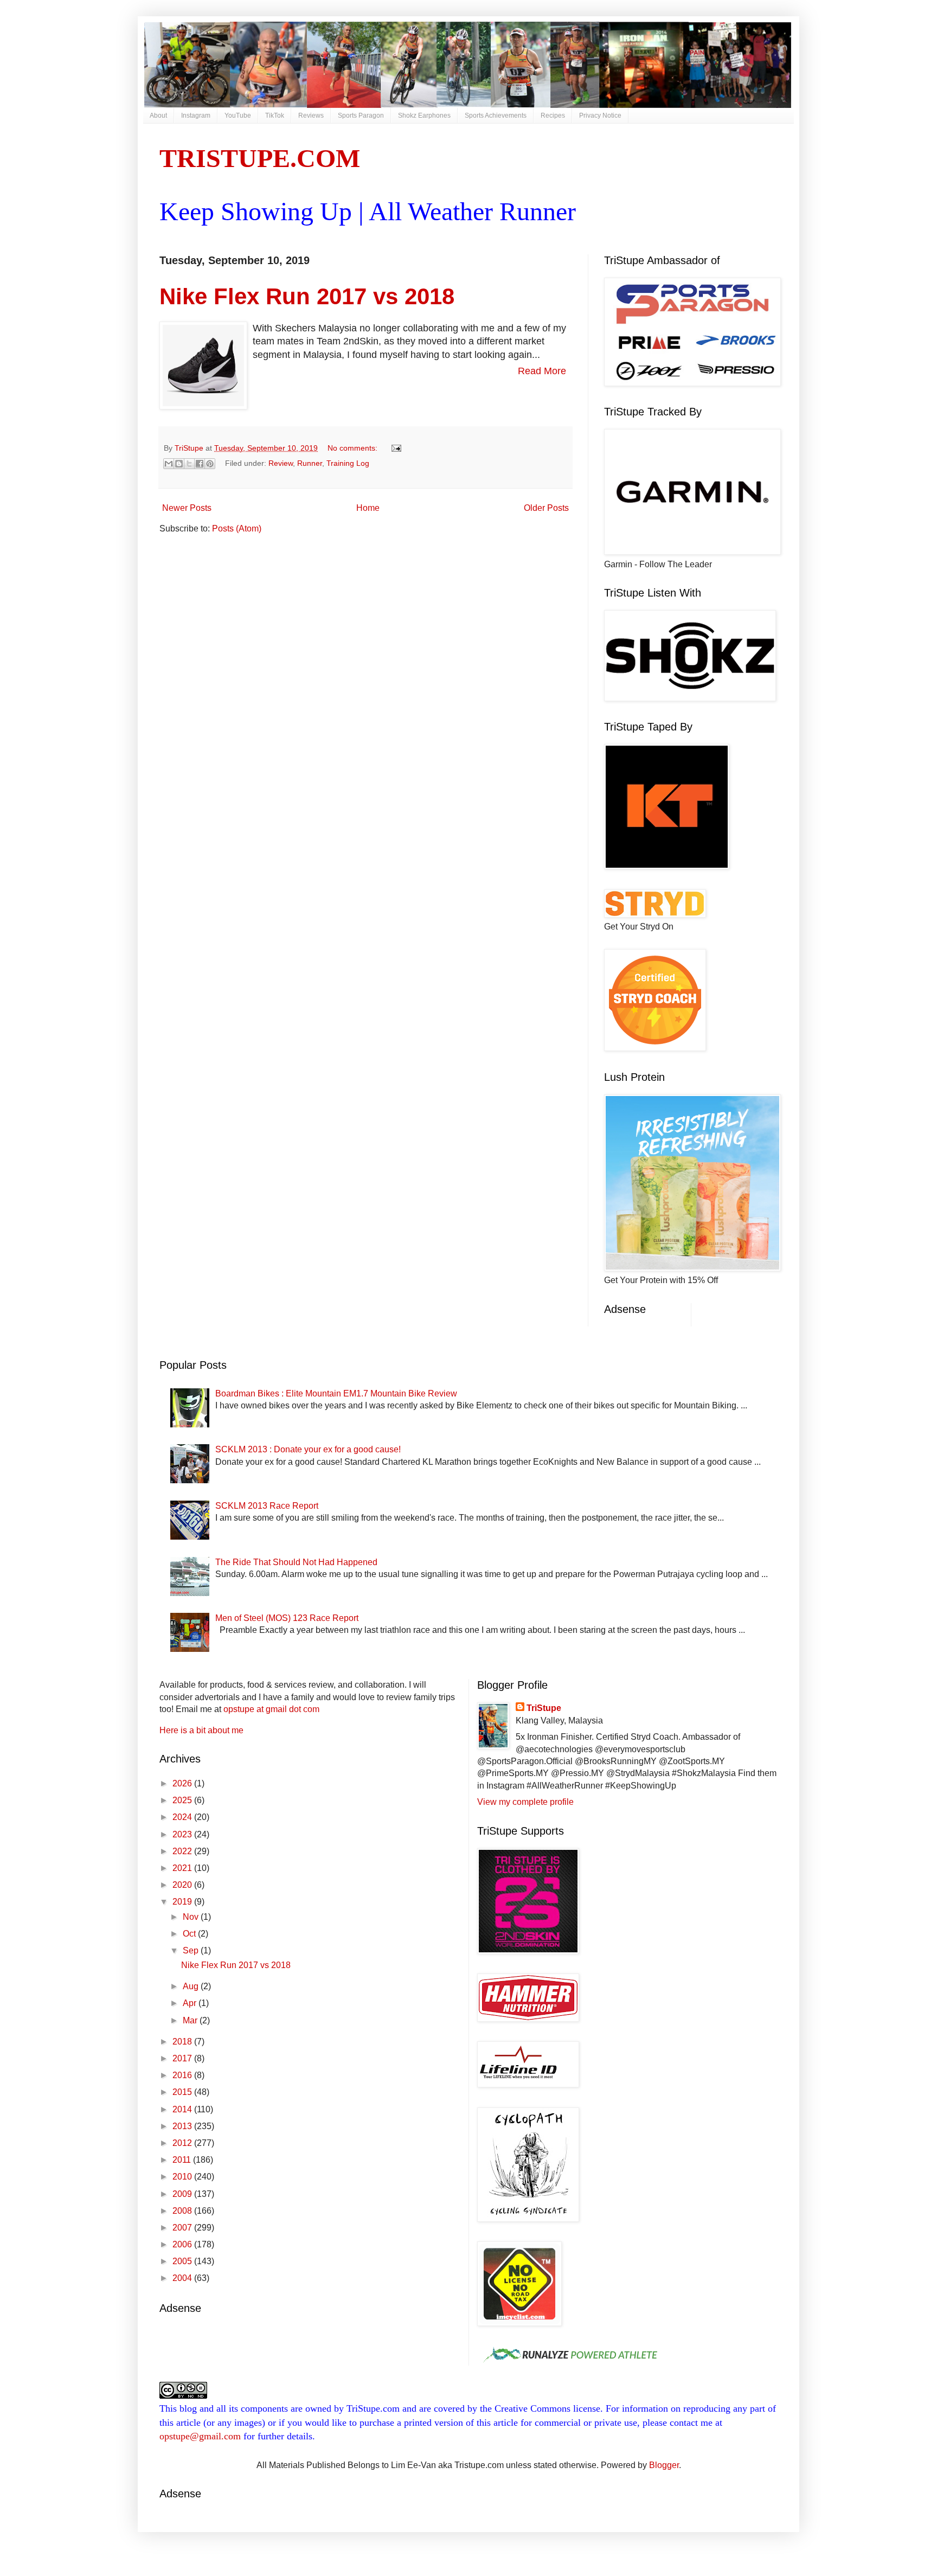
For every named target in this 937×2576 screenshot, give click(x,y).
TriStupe (544, 1708)
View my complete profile (525, 1802)
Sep (192, 1950)
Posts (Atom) (237, 528)
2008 (183, 2211)
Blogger (664, 2465)
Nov (192, 1917)
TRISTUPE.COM (260, 158)
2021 (183, 1868)
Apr (191, 2003)
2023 (183, 1834)
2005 (183, 2261)
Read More (542, 371)
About (158, 116)
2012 (183, 2143)
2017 (183, 2058)
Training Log (348, 463)
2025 (183, 1800)
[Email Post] (394, 448)
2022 (183, 1851)
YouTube (238, 116)
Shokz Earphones (424, 116)
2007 (183, 2228)
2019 (183, 1902)
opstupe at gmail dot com (271, 1709)
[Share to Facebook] (200, 464)
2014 (183, 2109)
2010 (183, 2177)
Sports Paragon (361, 116)
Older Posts (546, 508)
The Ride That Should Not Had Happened (296, 1562)
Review (281, 463)
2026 (183, 1783)
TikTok (275, 116)
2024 (183, 1817)
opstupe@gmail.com (200, 2436)
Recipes (553, 116)
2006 (183, 2244)
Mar (191, 2020)
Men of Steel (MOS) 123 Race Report (287, 1618)
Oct (190, 1934)
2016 (183, 2075)
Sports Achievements (496, 116)
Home (368, 508)
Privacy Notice (600, 116)
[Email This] (169, 464)
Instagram (196, 116)
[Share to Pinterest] (210, 464)
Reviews (311, 116)
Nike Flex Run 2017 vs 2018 (307, 296)
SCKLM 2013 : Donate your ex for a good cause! (308, 1449)
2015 (183, 2092)
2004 (183, 2278)
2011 (183, 2160)
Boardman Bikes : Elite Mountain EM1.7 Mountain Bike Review (336, 1393)
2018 (183, 2042)
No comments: (354, 448)
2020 (183, 1885)
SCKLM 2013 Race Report (267, 1506)
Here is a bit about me (201, 1730)
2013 (183, 2126)
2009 (183, 2194)
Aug (192, 1986)
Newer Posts (187, 508)
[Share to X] (189, 464)
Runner (310, 463)
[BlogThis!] (179, 464)
